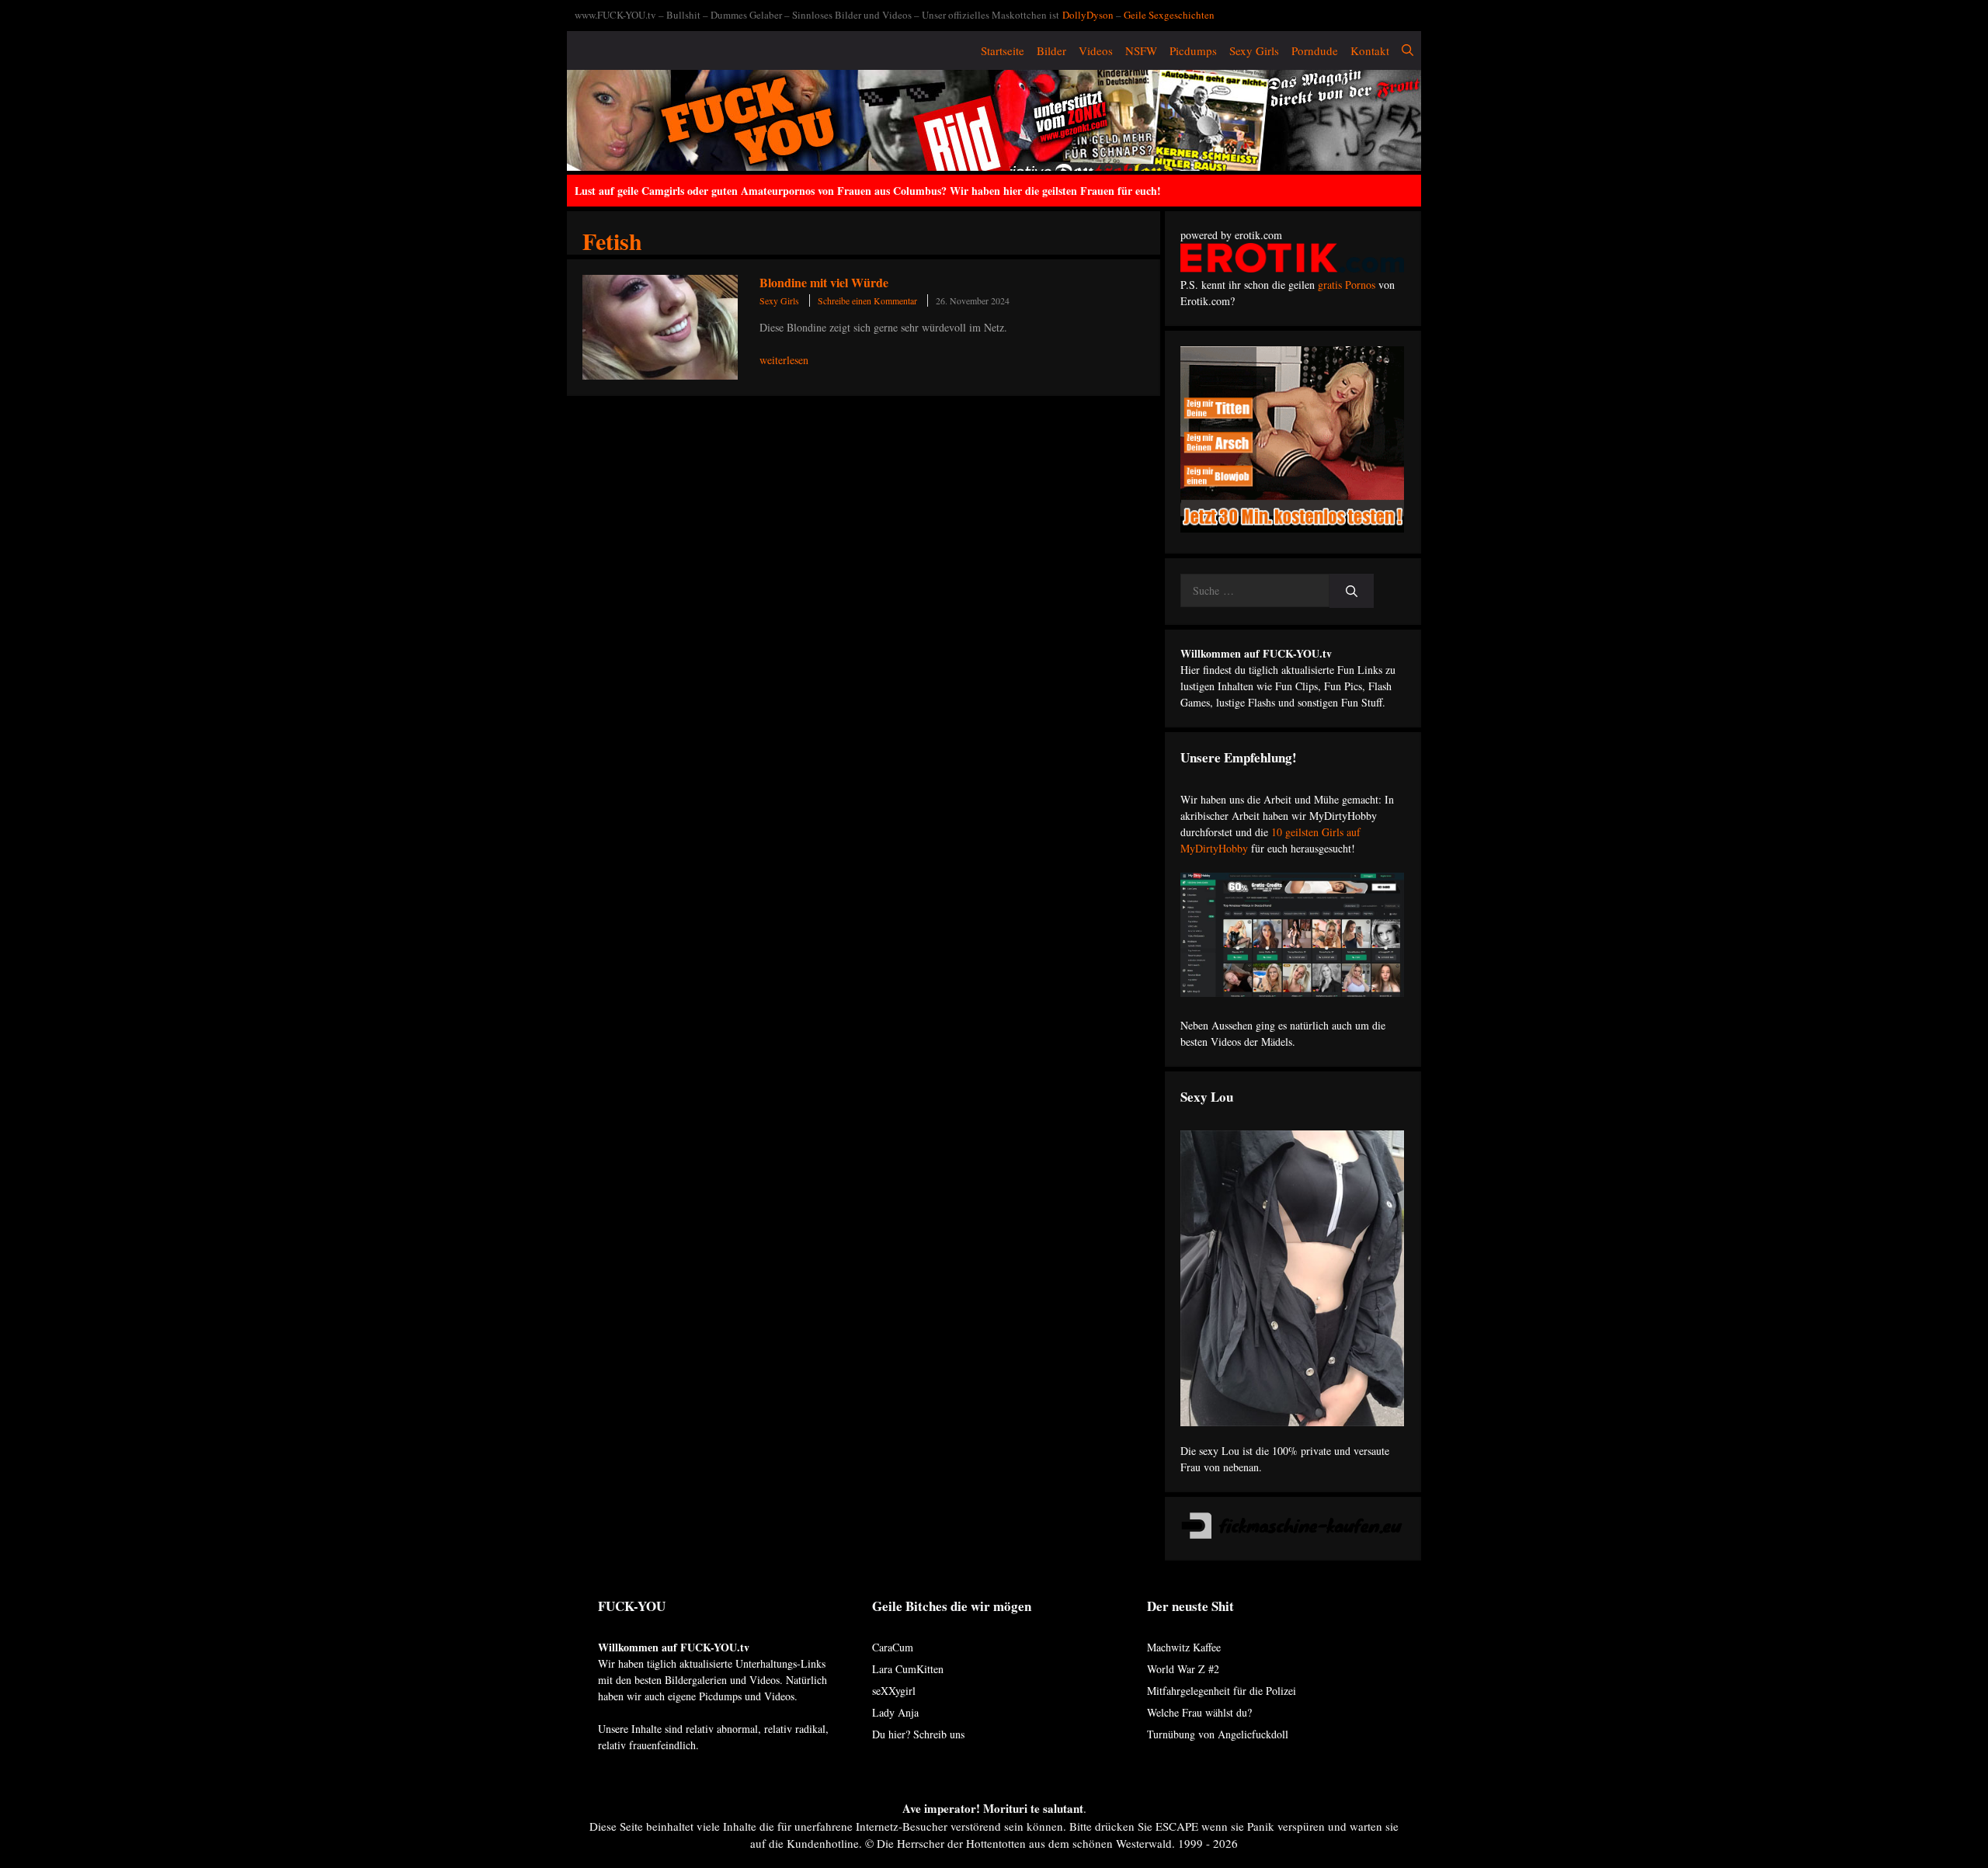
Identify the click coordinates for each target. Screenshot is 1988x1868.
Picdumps (1193, 50)
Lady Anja (895, 1712)
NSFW (1141, 50)
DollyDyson (1088, 15)
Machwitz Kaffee (1184, 1647)
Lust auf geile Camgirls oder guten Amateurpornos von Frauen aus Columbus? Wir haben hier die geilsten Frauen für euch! (868, 191)
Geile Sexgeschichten (1169, 15)
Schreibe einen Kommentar (867, 300)
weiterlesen (784, 360)
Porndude (1315, 50)
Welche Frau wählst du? (1199, 1712)
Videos (1096, 50)
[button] (1408, 50)
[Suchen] (1352, 591)
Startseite (1003, 50)
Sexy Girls (1254, 50)
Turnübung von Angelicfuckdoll (1218, 1734)
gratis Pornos (1347, 285)
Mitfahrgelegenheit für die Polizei (1222, 1691)
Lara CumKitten (908, 1669)
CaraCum (893, 1647)
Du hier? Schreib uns (918, 1734)
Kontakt (1370, 50)
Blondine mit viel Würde (824, 282)
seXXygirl (894, 1691)
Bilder (1051, 50)
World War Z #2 (1183, 1669)
